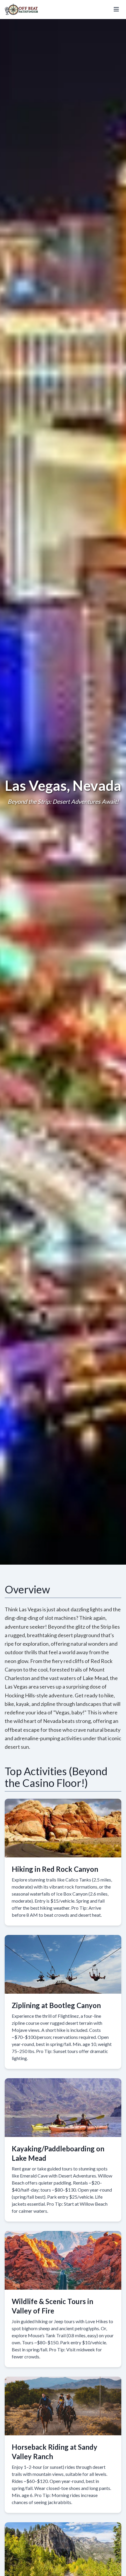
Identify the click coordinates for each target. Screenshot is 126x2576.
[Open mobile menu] (116, 9)
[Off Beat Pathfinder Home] (22, 9)
